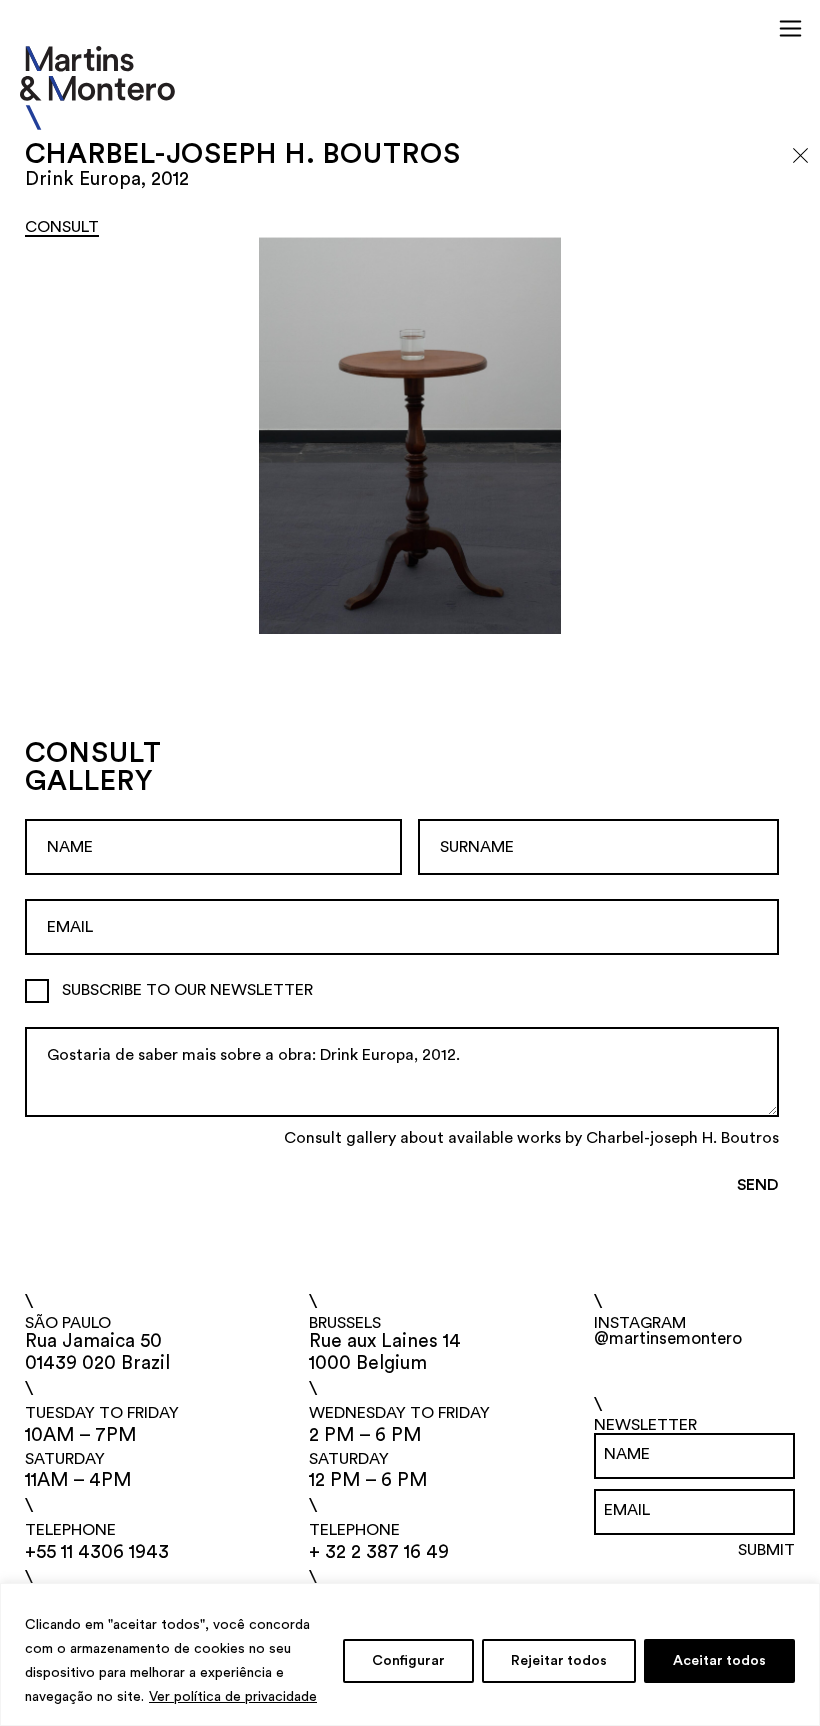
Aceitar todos (719, 1661)
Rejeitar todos (559, 1661)
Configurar (408, 1661)
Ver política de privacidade (233, 1697)
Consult (62, 227)
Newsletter (645, 1425)
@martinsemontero (668, 1338)
